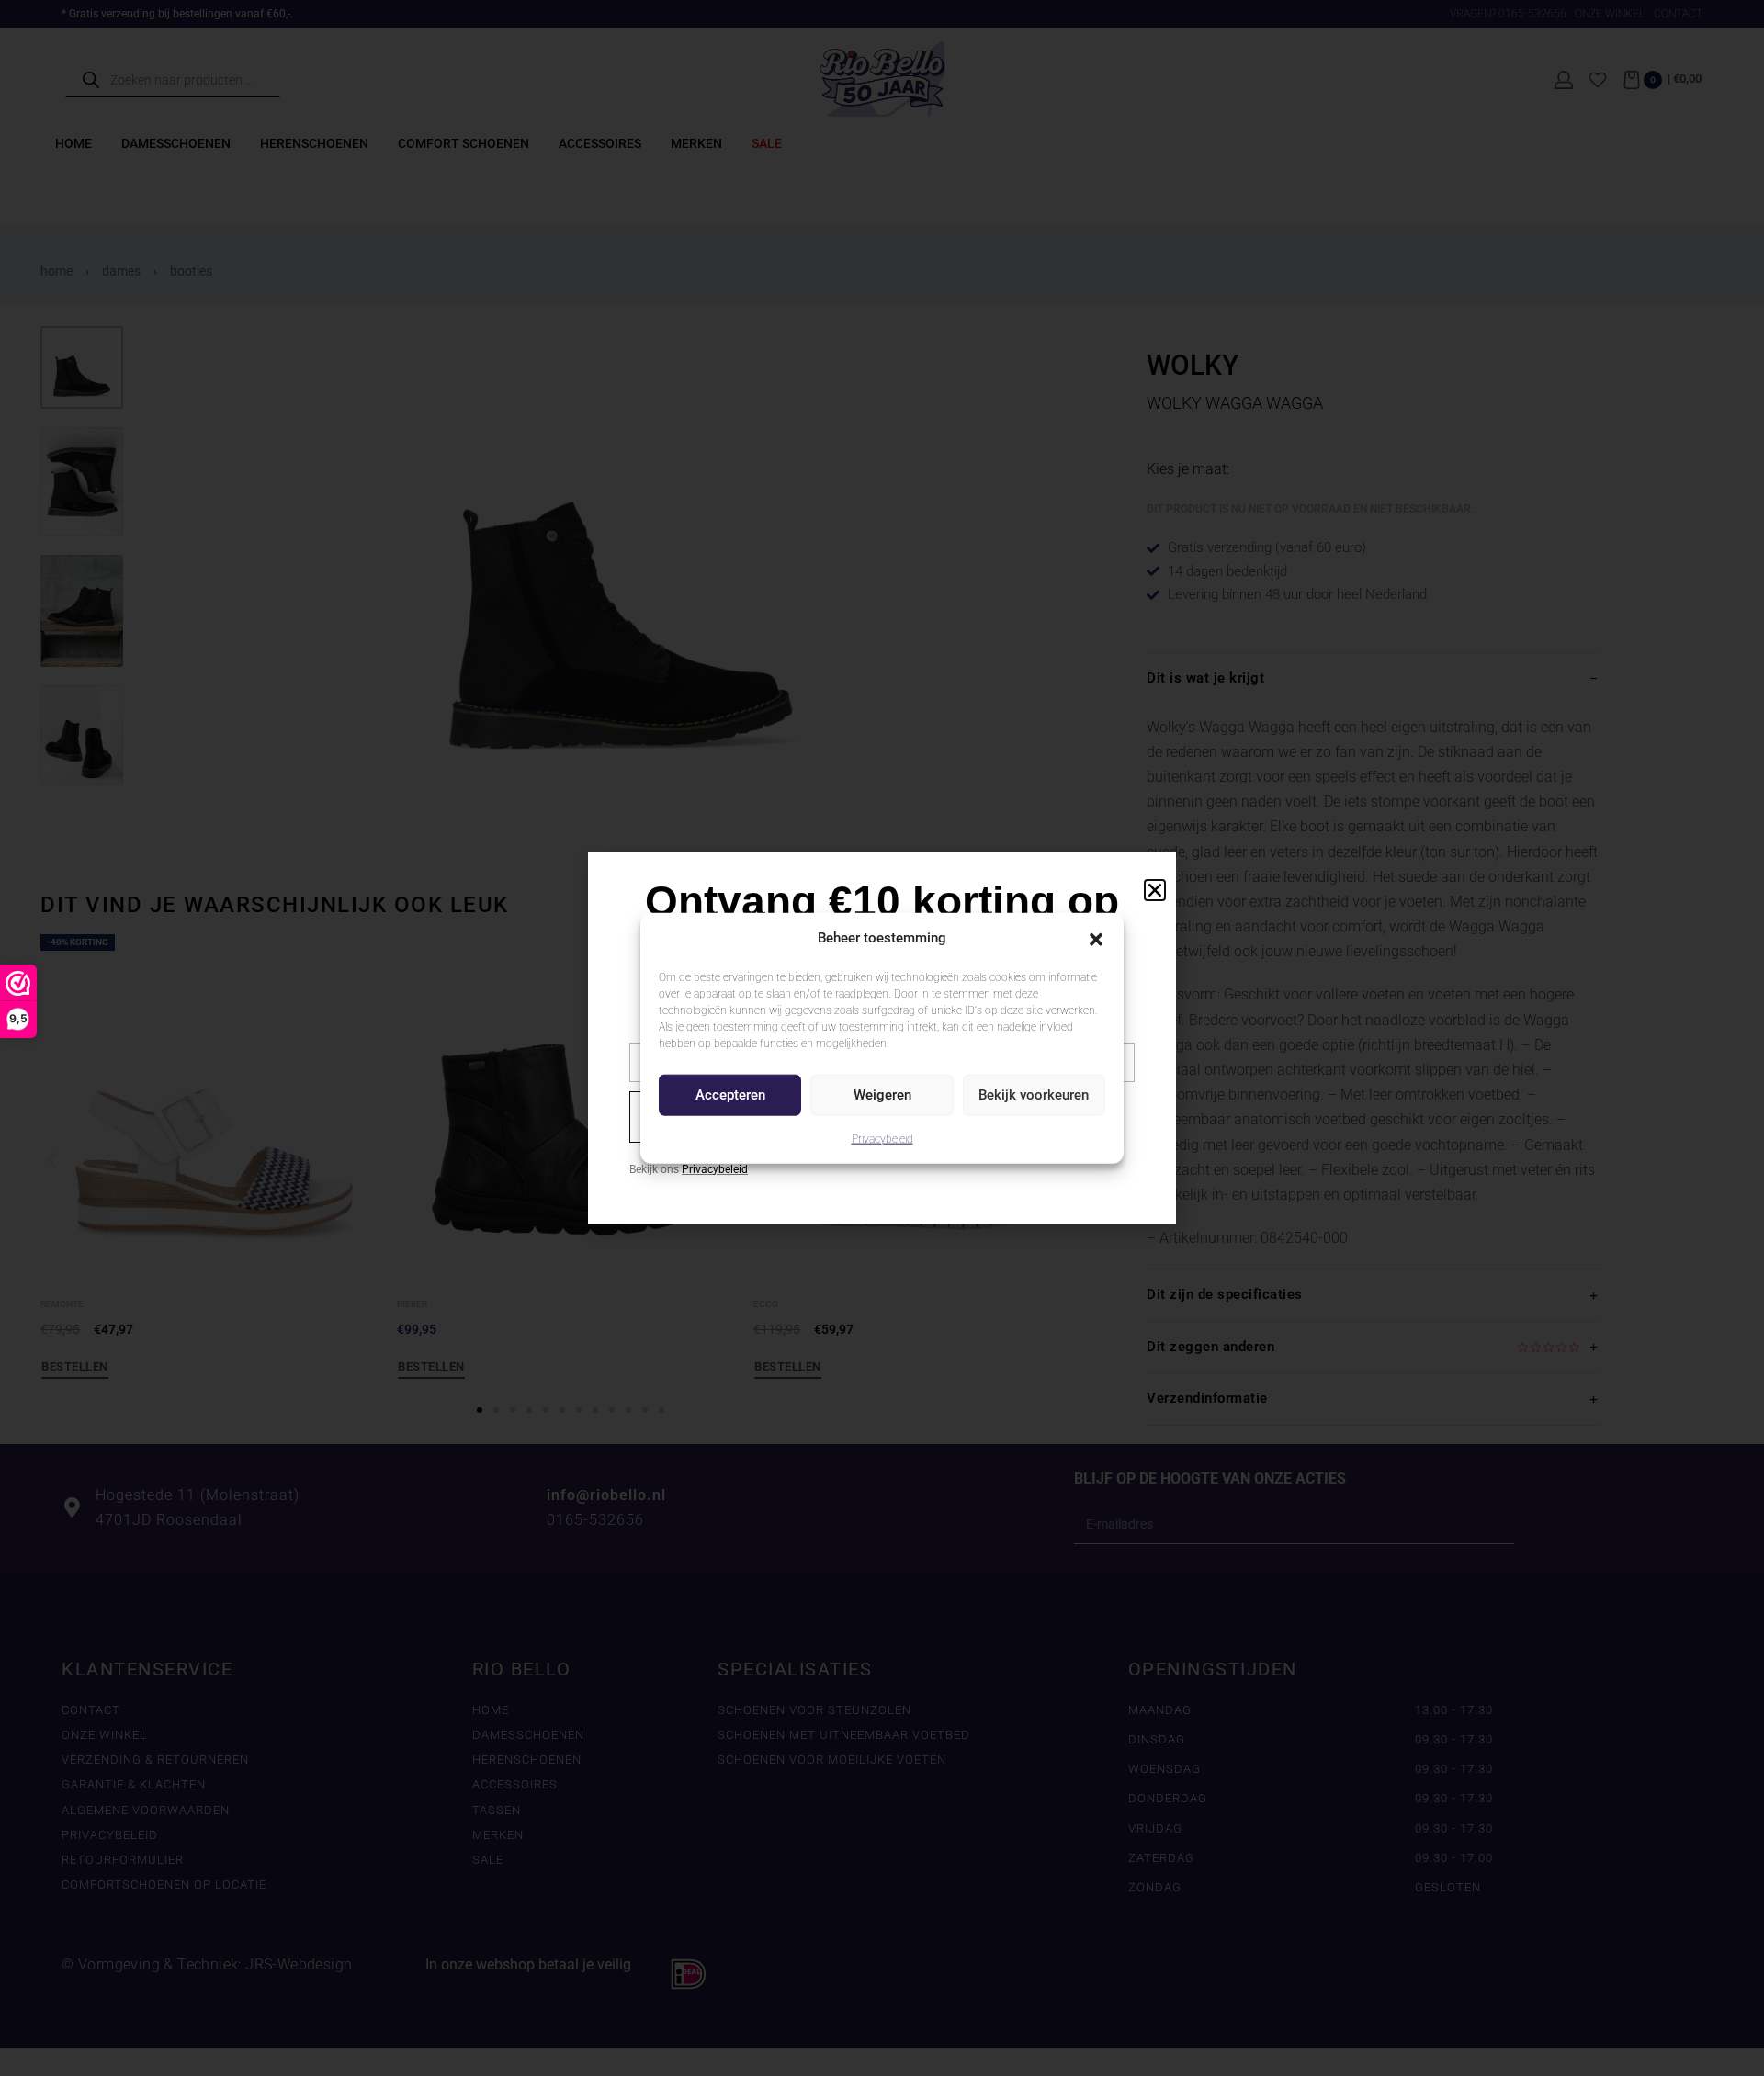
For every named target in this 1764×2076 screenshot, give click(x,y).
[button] (1096, 938)
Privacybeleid (882, 1138)
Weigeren (882, 1095)
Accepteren (730, 1095)
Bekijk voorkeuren (1034, 1095)
